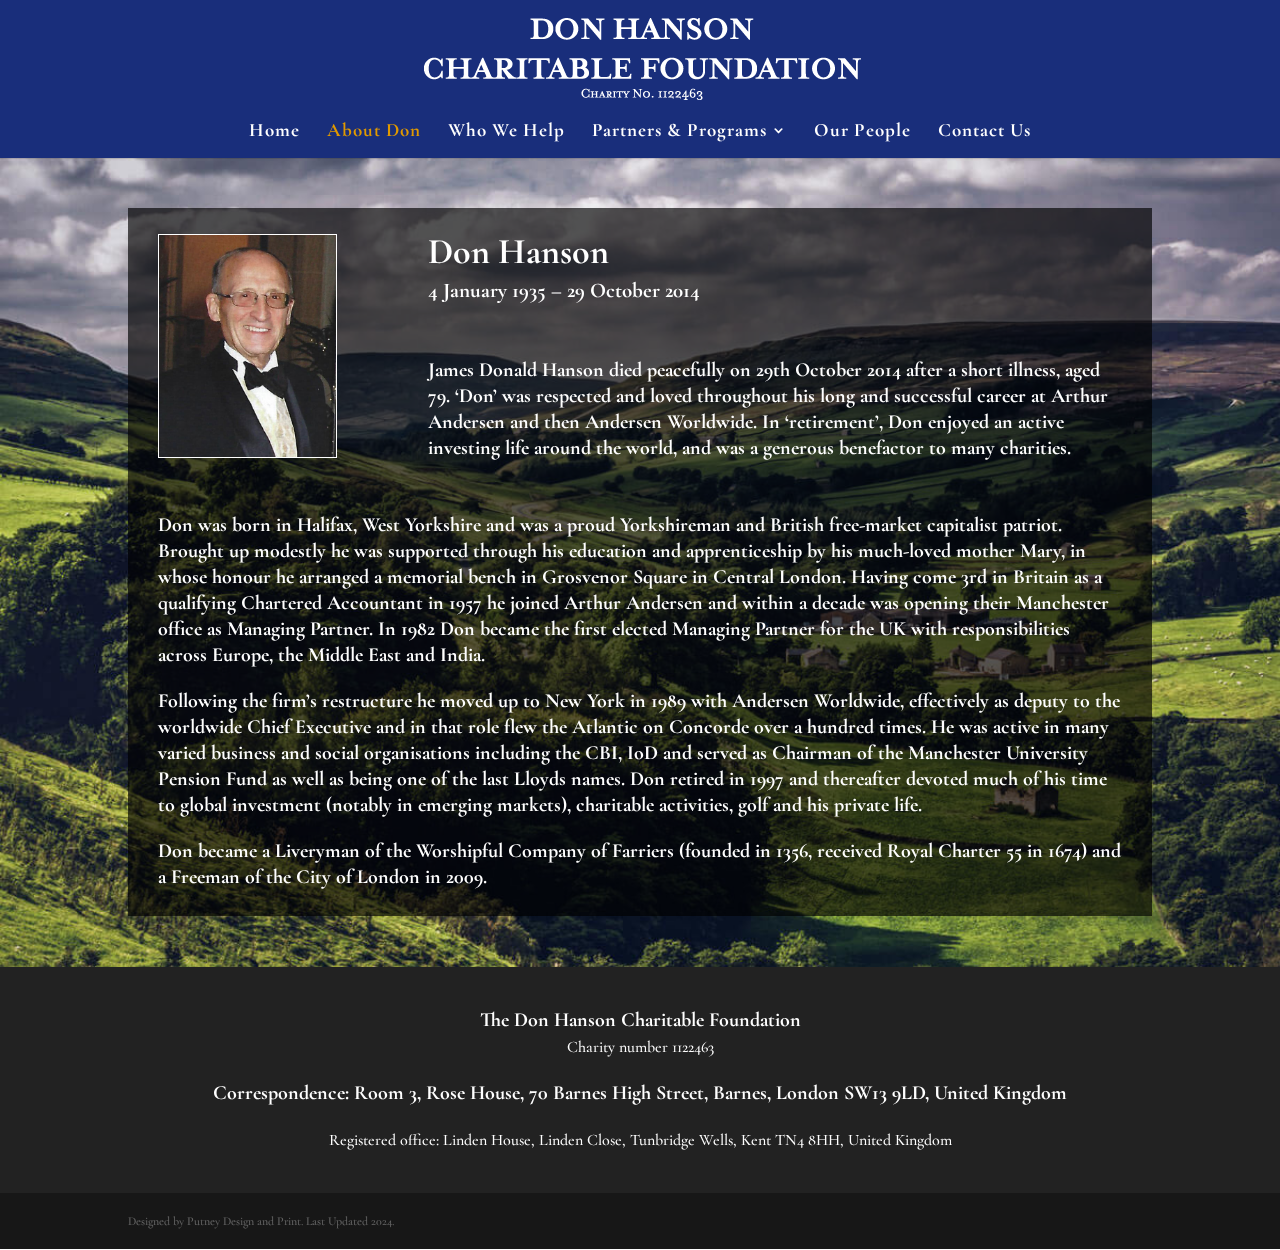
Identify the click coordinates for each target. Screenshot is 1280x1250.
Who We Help (506, 132)
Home (274, 132)
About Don (374, 132)
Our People (862, 132)
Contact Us (984, 132)
